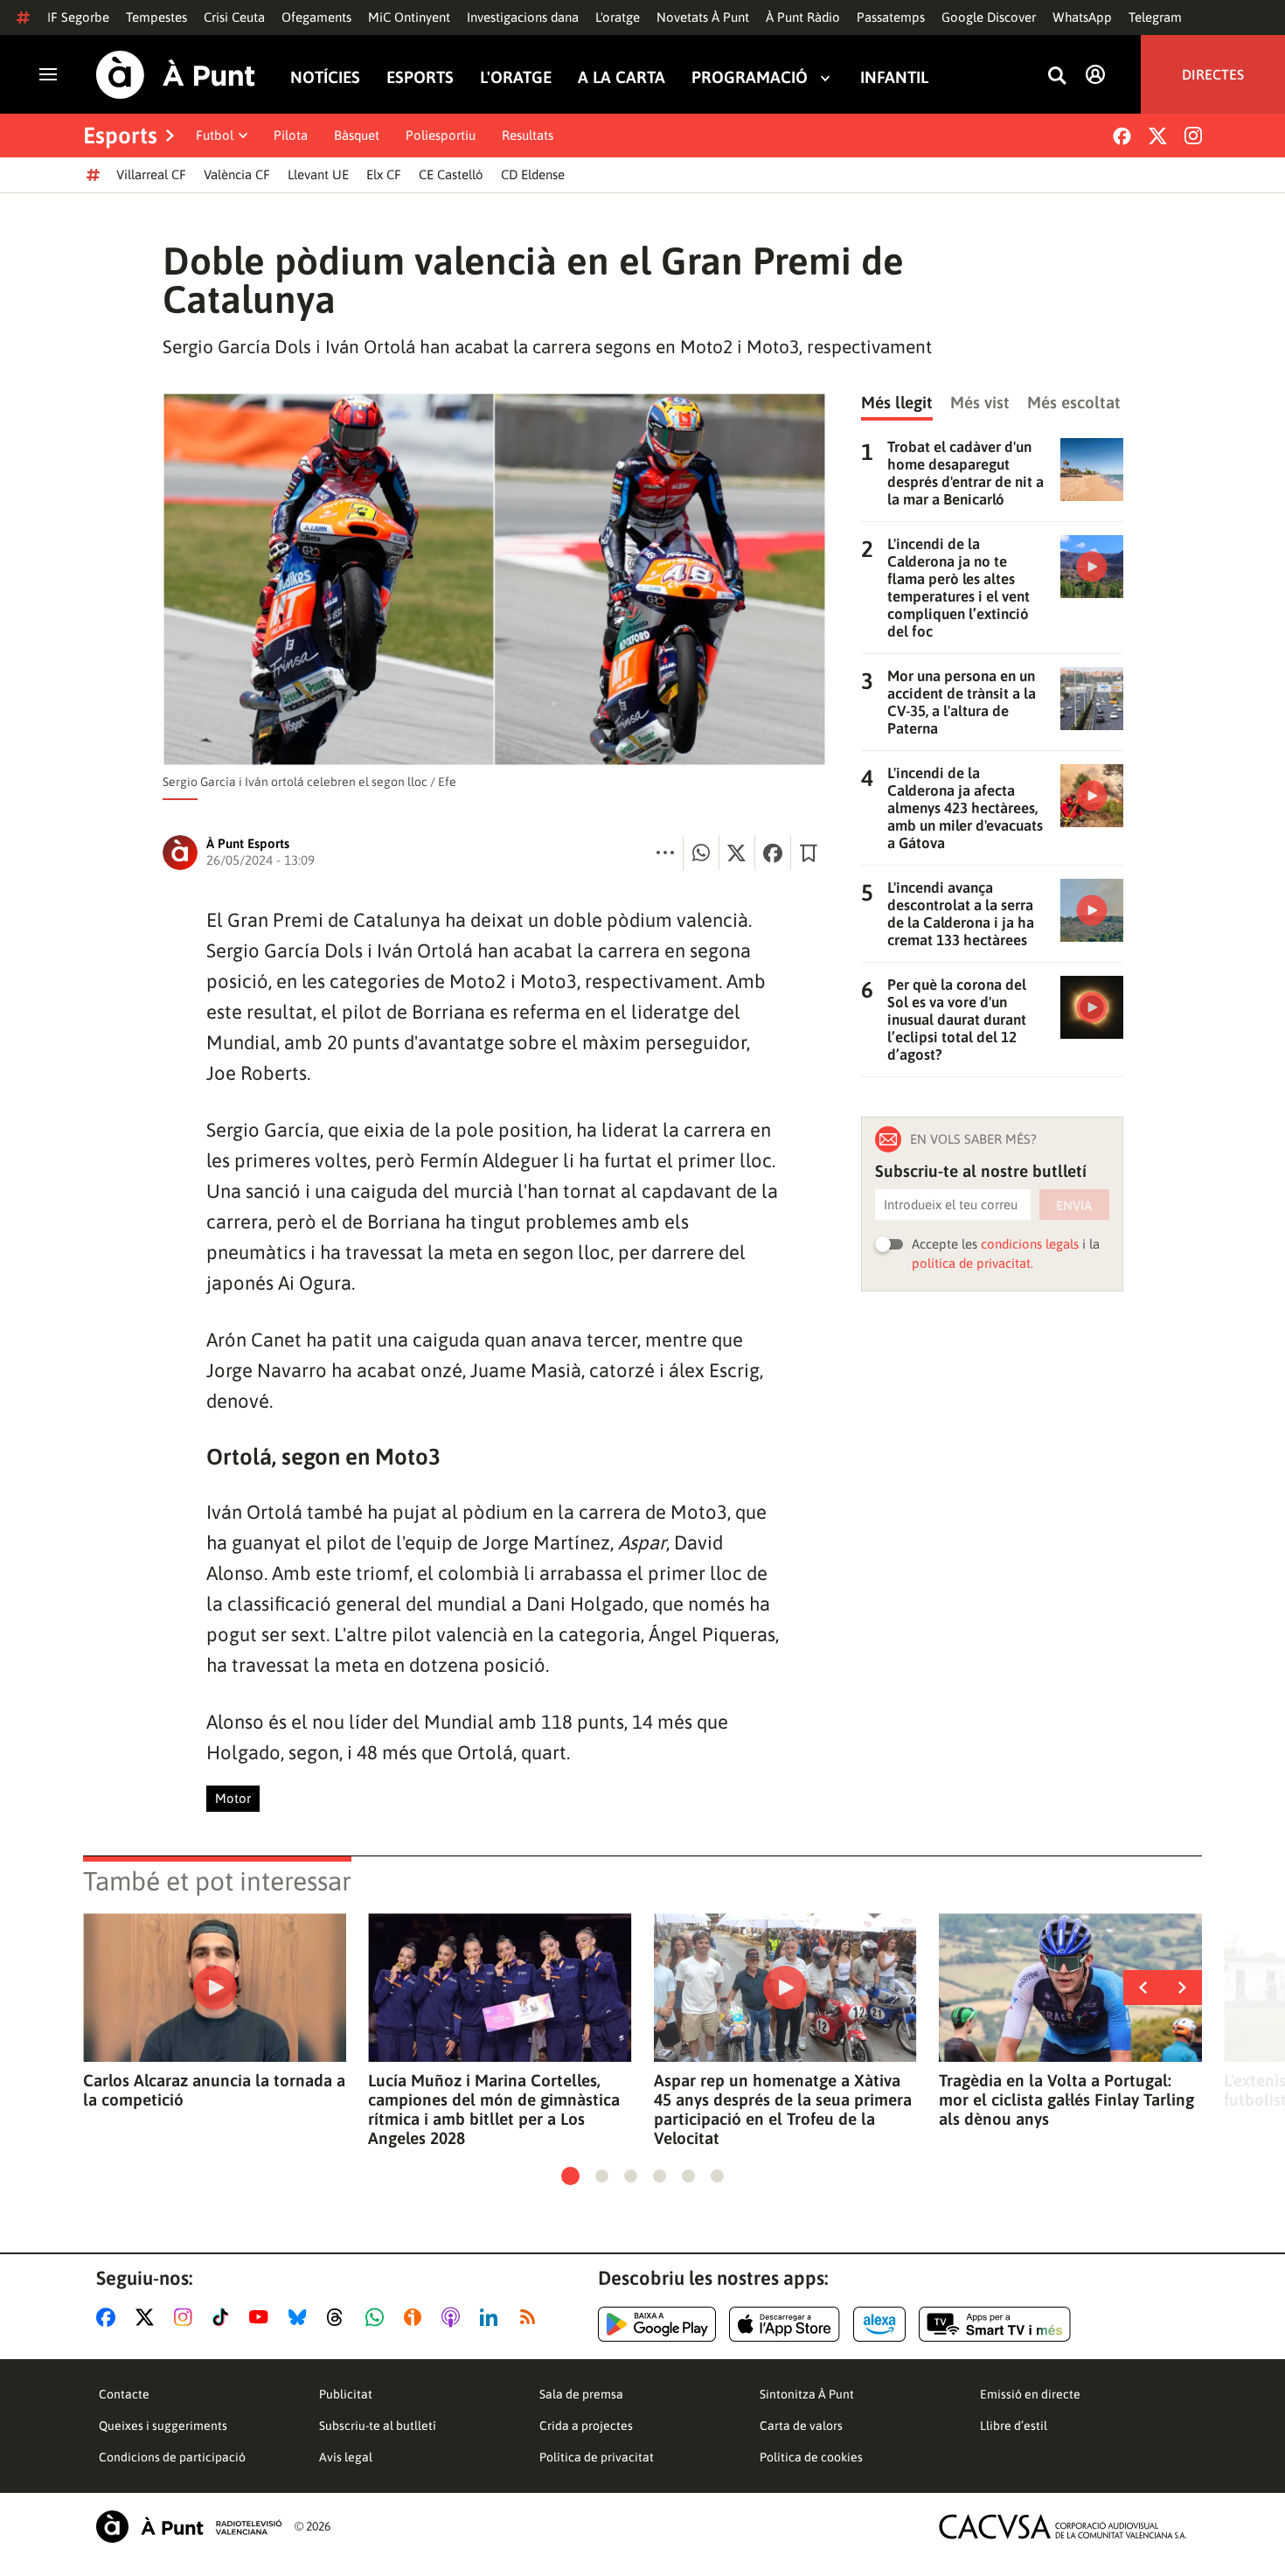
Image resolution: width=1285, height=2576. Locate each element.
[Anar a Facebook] (109, 2317)
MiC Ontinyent (409, 17)
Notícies (325, 77)
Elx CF (384, 174)
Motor (233, 1798)
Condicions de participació (172, 2457)
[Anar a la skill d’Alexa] (879, 2324)
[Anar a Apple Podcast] (454, 2317)
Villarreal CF (151, 174)
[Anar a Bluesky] (301, 2317)
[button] (570, 2176)
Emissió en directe (1030, 2394)
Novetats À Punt (703, 17)
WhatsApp (1082, 17)
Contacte (124, 2394)
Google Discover (989, 17)
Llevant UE (318, 174)
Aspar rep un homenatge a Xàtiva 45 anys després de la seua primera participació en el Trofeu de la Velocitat (783, 2109)
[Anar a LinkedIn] (492, 2317)
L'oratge (618, 17)
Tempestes (156, 17)
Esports (420, 77)
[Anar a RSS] (531, 2317)
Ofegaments (316, 17)
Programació (750, 77)
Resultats (528, 135)
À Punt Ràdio (803, 17)
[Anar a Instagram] (187, 2317)
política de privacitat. (972, 1263)
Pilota (291, 135)
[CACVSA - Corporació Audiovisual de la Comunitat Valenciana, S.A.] (1063, 2527)
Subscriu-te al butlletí (378, 2426)
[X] (1158, 136)
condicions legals (1030, 1244)
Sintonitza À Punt (807, 2394)
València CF (237, 174)
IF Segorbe (78, 17)
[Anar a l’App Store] (785, 2324)
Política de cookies (811, 2457)
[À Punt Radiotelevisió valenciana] (189, 2527)
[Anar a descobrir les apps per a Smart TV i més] (995, 2324)
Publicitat (346, 2394)
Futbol (215, 135)
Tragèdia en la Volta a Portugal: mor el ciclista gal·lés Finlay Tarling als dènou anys (1066, 2099)
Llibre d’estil (1014, 2426)
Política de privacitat (597, 2457)
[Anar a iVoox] (416, 2317)
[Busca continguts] (1057, 77)
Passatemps (891, 17)
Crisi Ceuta (234, 17)
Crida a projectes (586, 2426)
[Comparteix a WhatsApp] (701, 853)
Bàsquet (357, 135)
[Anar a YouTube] (262, 2317)
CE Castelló (451, 174)
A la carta (622, 77)
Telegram (1155, 17)
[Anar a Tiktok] (224, 2317)
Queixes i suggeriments (163, 2426)
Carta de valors (801, 2426)
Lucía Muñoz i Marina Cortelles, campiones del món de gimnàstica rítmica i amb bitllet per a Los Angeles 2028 (494, 2109)
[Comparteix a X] (737, 853)
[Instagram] (1193, 136)
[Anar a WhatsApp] (378, 2317)
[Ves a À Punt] (176, 75)
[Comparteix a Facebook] (773, 853)
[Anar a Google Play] (657, 2324)
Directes (1213, 74)
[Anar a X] (148, 2317)
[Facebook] (1122, 136)
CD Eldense (533, 174)
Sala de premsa (581, 2394)
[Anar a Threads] (340, 2317)
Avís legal (346, 2457)
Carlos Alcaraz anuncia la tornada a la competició (214, 2090)
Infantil (894, 77)
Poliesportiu (441, 135)
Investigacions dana (523, 17)
